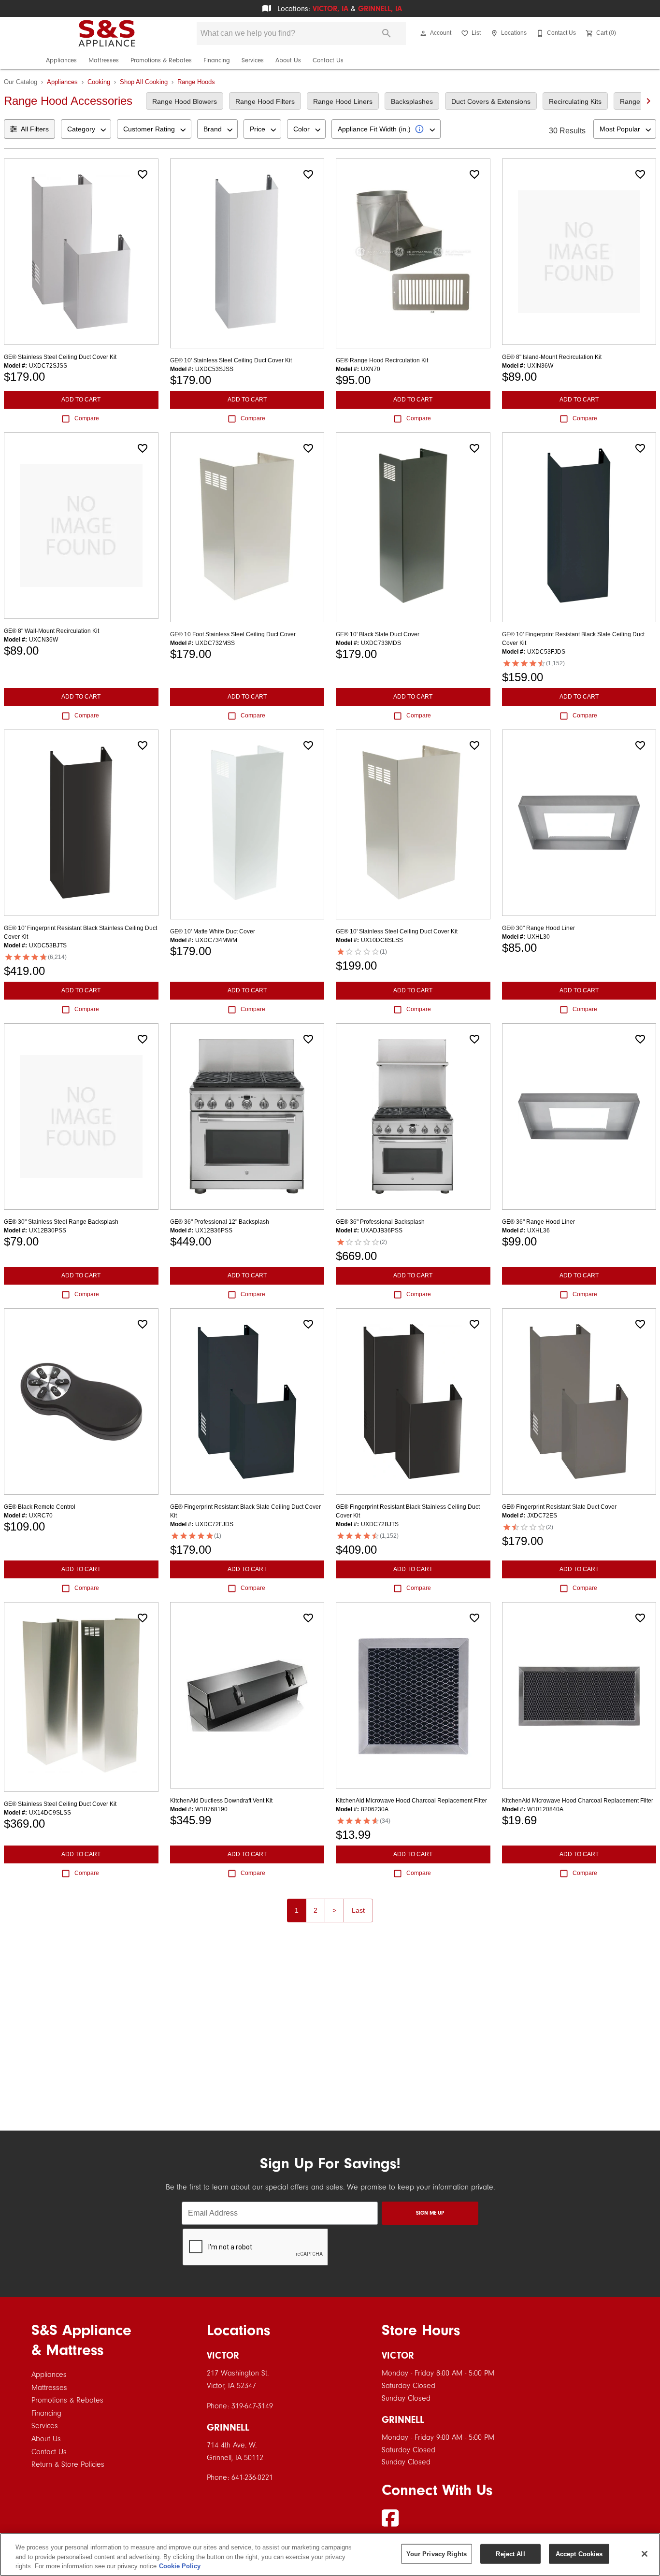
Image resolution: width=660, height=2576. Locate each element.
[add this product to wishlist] (143, 174)
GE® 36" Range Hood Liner (538, 1222)
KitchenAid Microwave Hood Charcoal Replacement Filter (411, 1801)
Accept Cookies (579, 2554)
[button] (423, 33)
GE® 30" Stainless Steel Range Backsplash (61, 1222)
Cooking (99, 82)
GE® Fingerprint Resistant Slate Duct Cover (559, 1507)
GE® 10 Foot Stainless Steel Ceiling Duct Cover (233, 634)
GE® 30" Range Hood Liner (538, 928)
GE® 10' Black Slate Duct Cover (378, 634)
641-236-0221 (252, 2477)
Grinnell (228, 2427)
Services (253, 60)
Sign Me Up (430, 2213)
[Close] (645, 2554)
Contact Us (328, 60)
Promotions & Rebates (161, 60)
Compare (87, 418)
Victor (223, 2355)
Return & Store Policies (68, 2464)
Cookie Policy (180, 2566)
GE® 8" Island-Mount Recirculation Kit (552, 357)
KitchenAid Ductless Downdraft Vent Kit (221, 1801)
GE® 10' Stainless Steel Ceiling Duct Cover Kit (231, 360)
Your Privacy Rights (437, 2554)
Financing (217, 60)
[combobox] (86, 129)
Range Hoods (196, 82)
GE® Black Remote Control (40, 1507)
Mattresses (104, 60)
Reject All (510, 2554)
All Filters (35, 129)
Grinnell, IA (380, 9)
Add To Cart (81, 400)
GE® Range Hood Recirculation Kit (382, 360)
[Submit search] (387, 33)
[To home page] (107, 33)
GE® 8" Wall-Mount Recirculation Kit (51, 631)
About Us (288, 60)
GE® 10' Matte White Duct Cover (213, 931)
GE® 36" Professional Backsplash (380, 1222)
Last (358, 1910)
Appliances (61, 60)
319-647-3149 (252, 2406)
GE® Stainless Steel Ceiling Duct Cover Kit (60, 357)
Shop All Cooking (144, 82)
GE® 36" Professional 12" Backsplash (220, 1222)
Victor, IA (330, 9)
